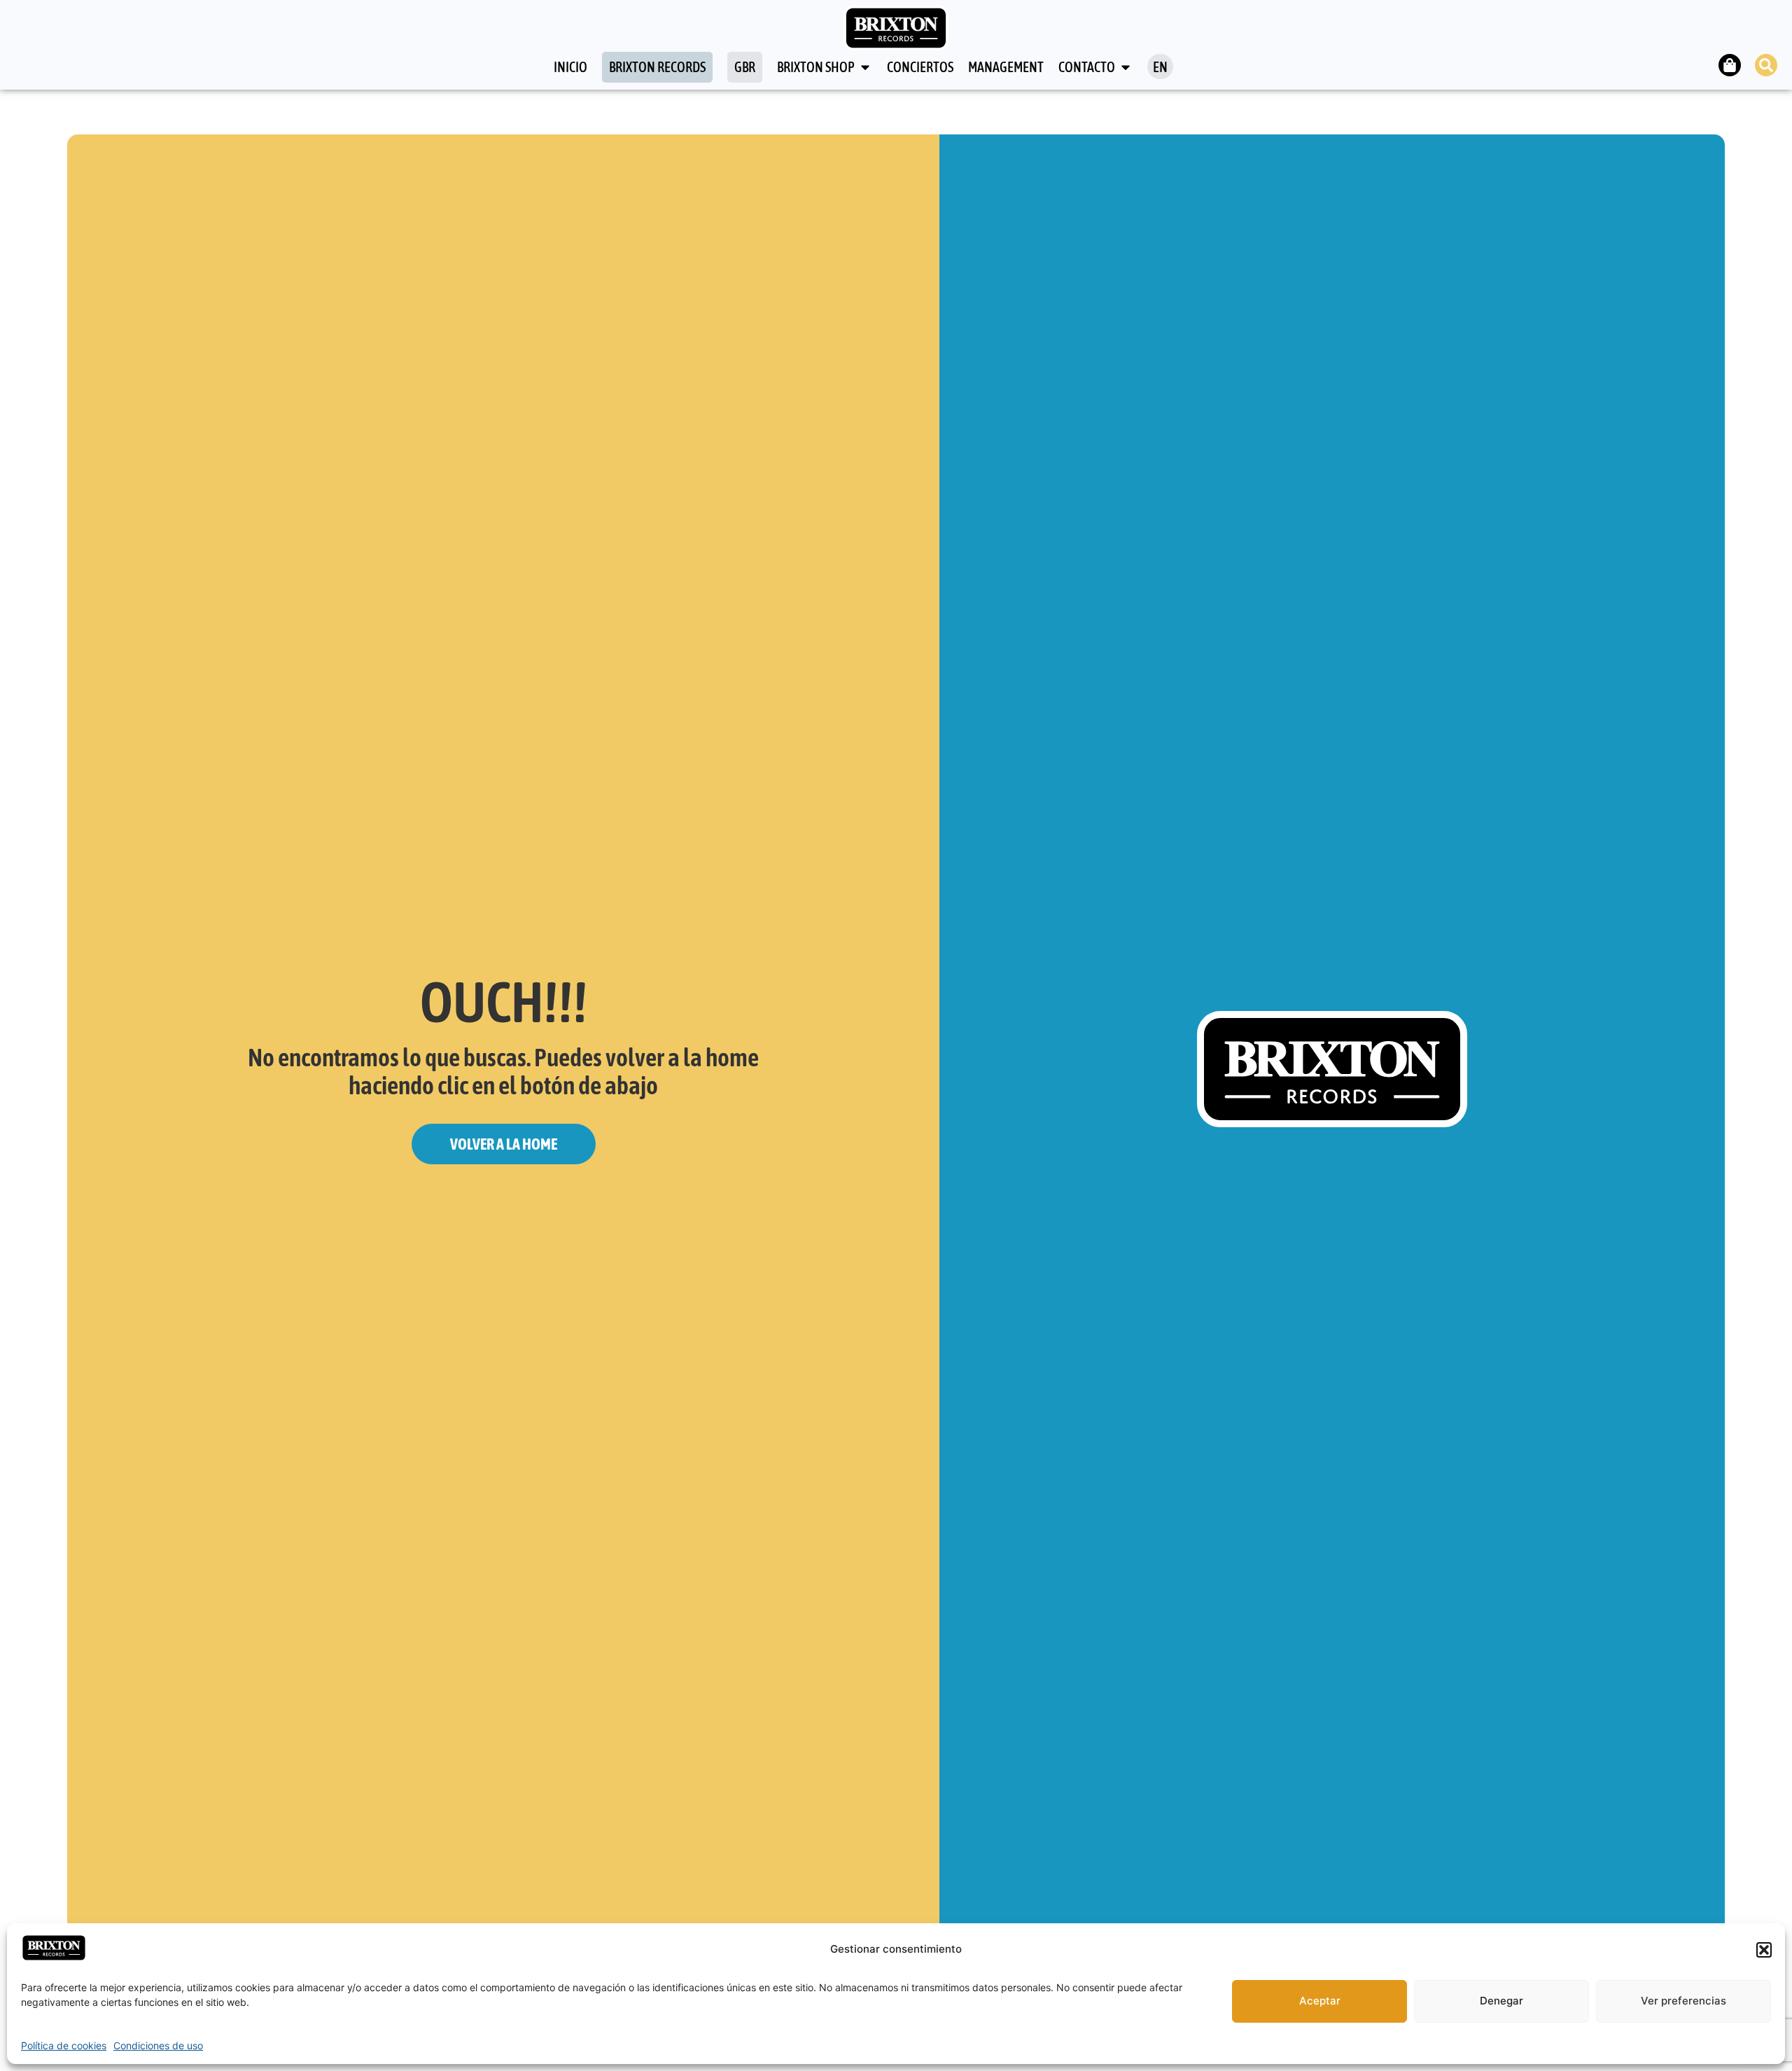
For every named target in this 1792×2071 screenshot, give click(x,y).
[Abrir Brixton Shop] (865, 67)
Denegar (1501, 2001)
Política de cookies (64, 2045)
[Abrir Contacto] (1126, 67)
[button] (1764, 1950)
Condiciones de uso (158, 2045)
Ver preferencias (1683, 2001)
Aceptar (1320, 2001)
